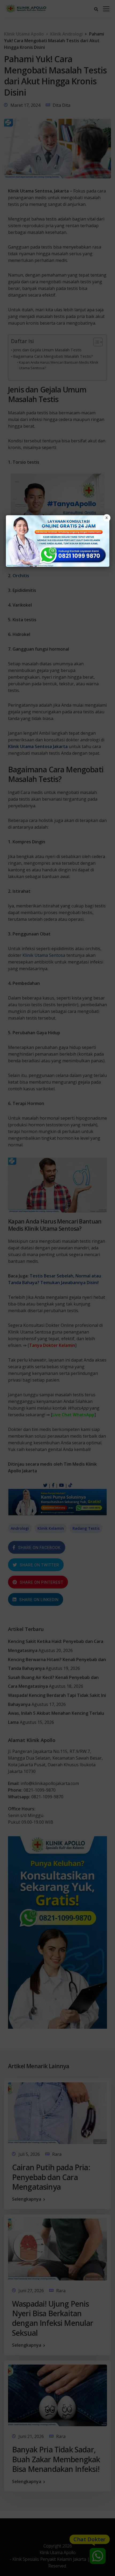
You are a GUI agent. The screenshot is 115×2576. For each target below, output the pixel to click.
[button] (57, 1288)
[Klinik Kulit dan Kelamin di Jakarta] (58, 541)
